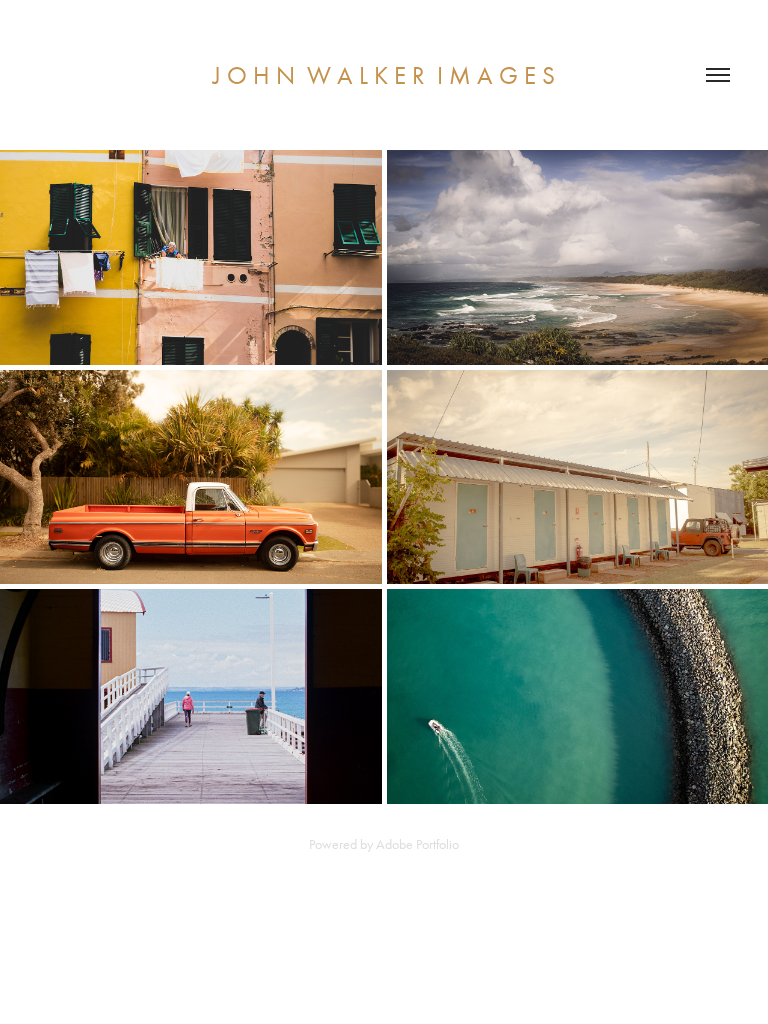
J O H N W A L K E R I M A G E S (384, 75)
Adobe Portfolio (417, 844)
